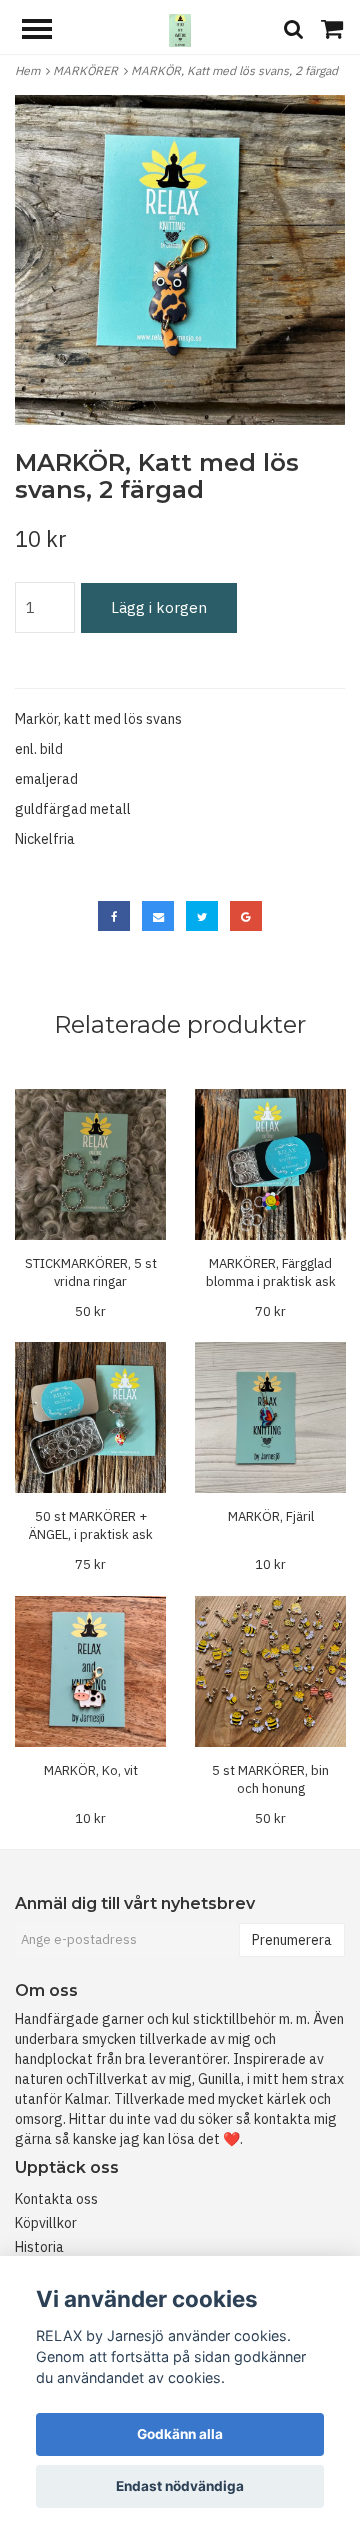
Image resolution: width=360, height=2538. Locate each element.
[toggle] (47, 31)
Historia (39, 2247)
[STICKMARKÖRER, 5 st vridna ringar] (90, 1164)
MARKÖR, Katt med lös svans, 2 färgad (236, 70)
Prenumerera (292, 1940)
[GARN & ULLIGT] (180, 29)
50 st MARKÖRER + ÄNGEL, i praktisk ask (91, 1525)
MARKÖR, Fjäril (271, 1516)
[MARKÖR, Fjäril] (270, 1417)
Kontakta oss (56, 2199)
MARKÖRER (88, 70)
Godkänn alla (180, 2434)
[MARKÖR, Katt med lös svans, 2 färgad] (180, 260)
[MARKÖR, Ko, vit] (90, 1671)
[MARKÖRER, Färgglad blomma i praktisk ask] (270, 1164)
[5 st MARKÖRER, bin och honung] (270, 1671)
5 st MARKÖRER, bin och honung (270, 1779)
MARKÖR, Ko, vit (91, 1770)
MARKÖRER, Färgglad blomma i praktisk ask (271, 1272)
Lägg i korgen (159, 607)
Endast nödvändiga (180, 2486)
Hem (30, 70)
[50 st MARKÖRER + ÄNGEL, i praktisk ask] (90, 1417)
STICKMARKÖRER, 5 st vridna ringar (91, 1272)
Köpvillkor (46, 2223)
